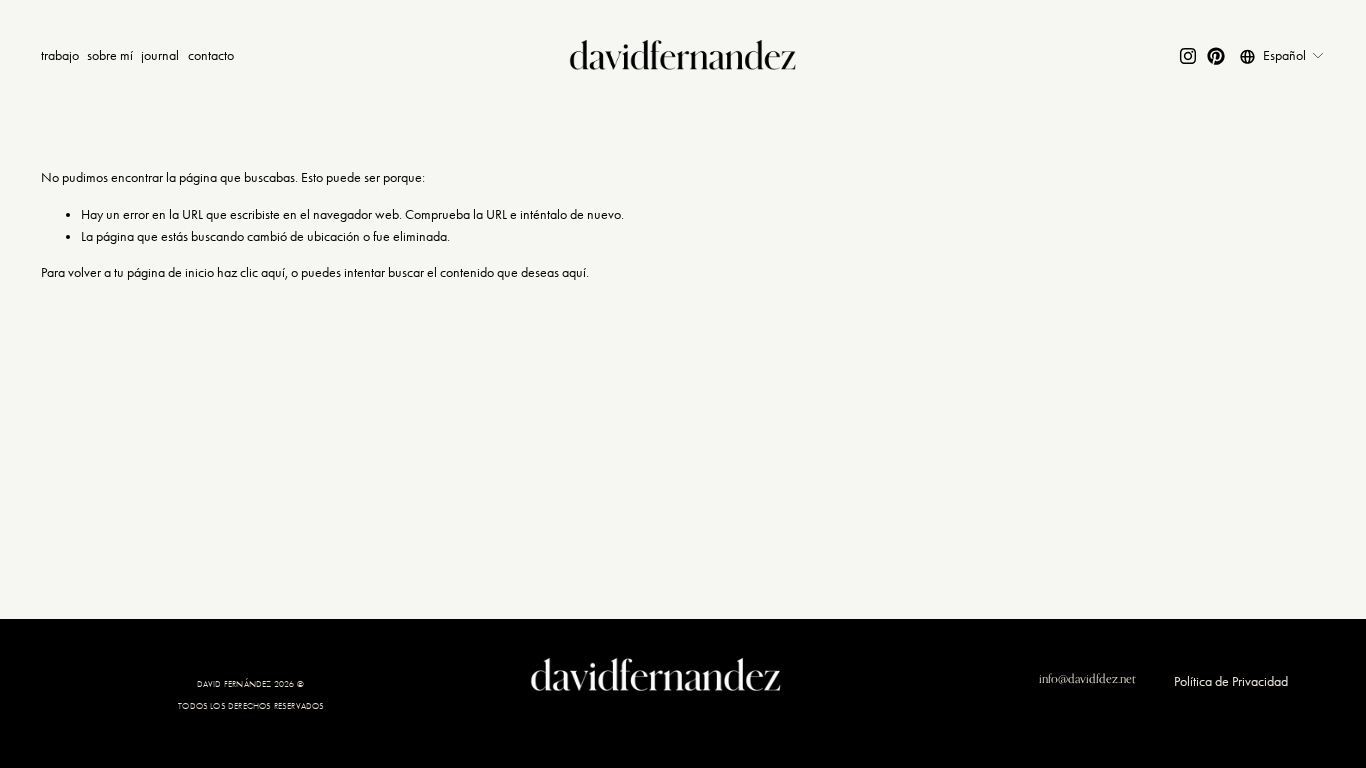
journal (160, 55)
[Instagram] (1188, 56)
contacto (211, 55)
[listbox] (1282, 56)
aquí (574, 272)
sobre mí (110, 55)
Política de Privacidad (1231, 681)
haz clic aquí (251, 272)
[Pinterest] (1216, 56)
